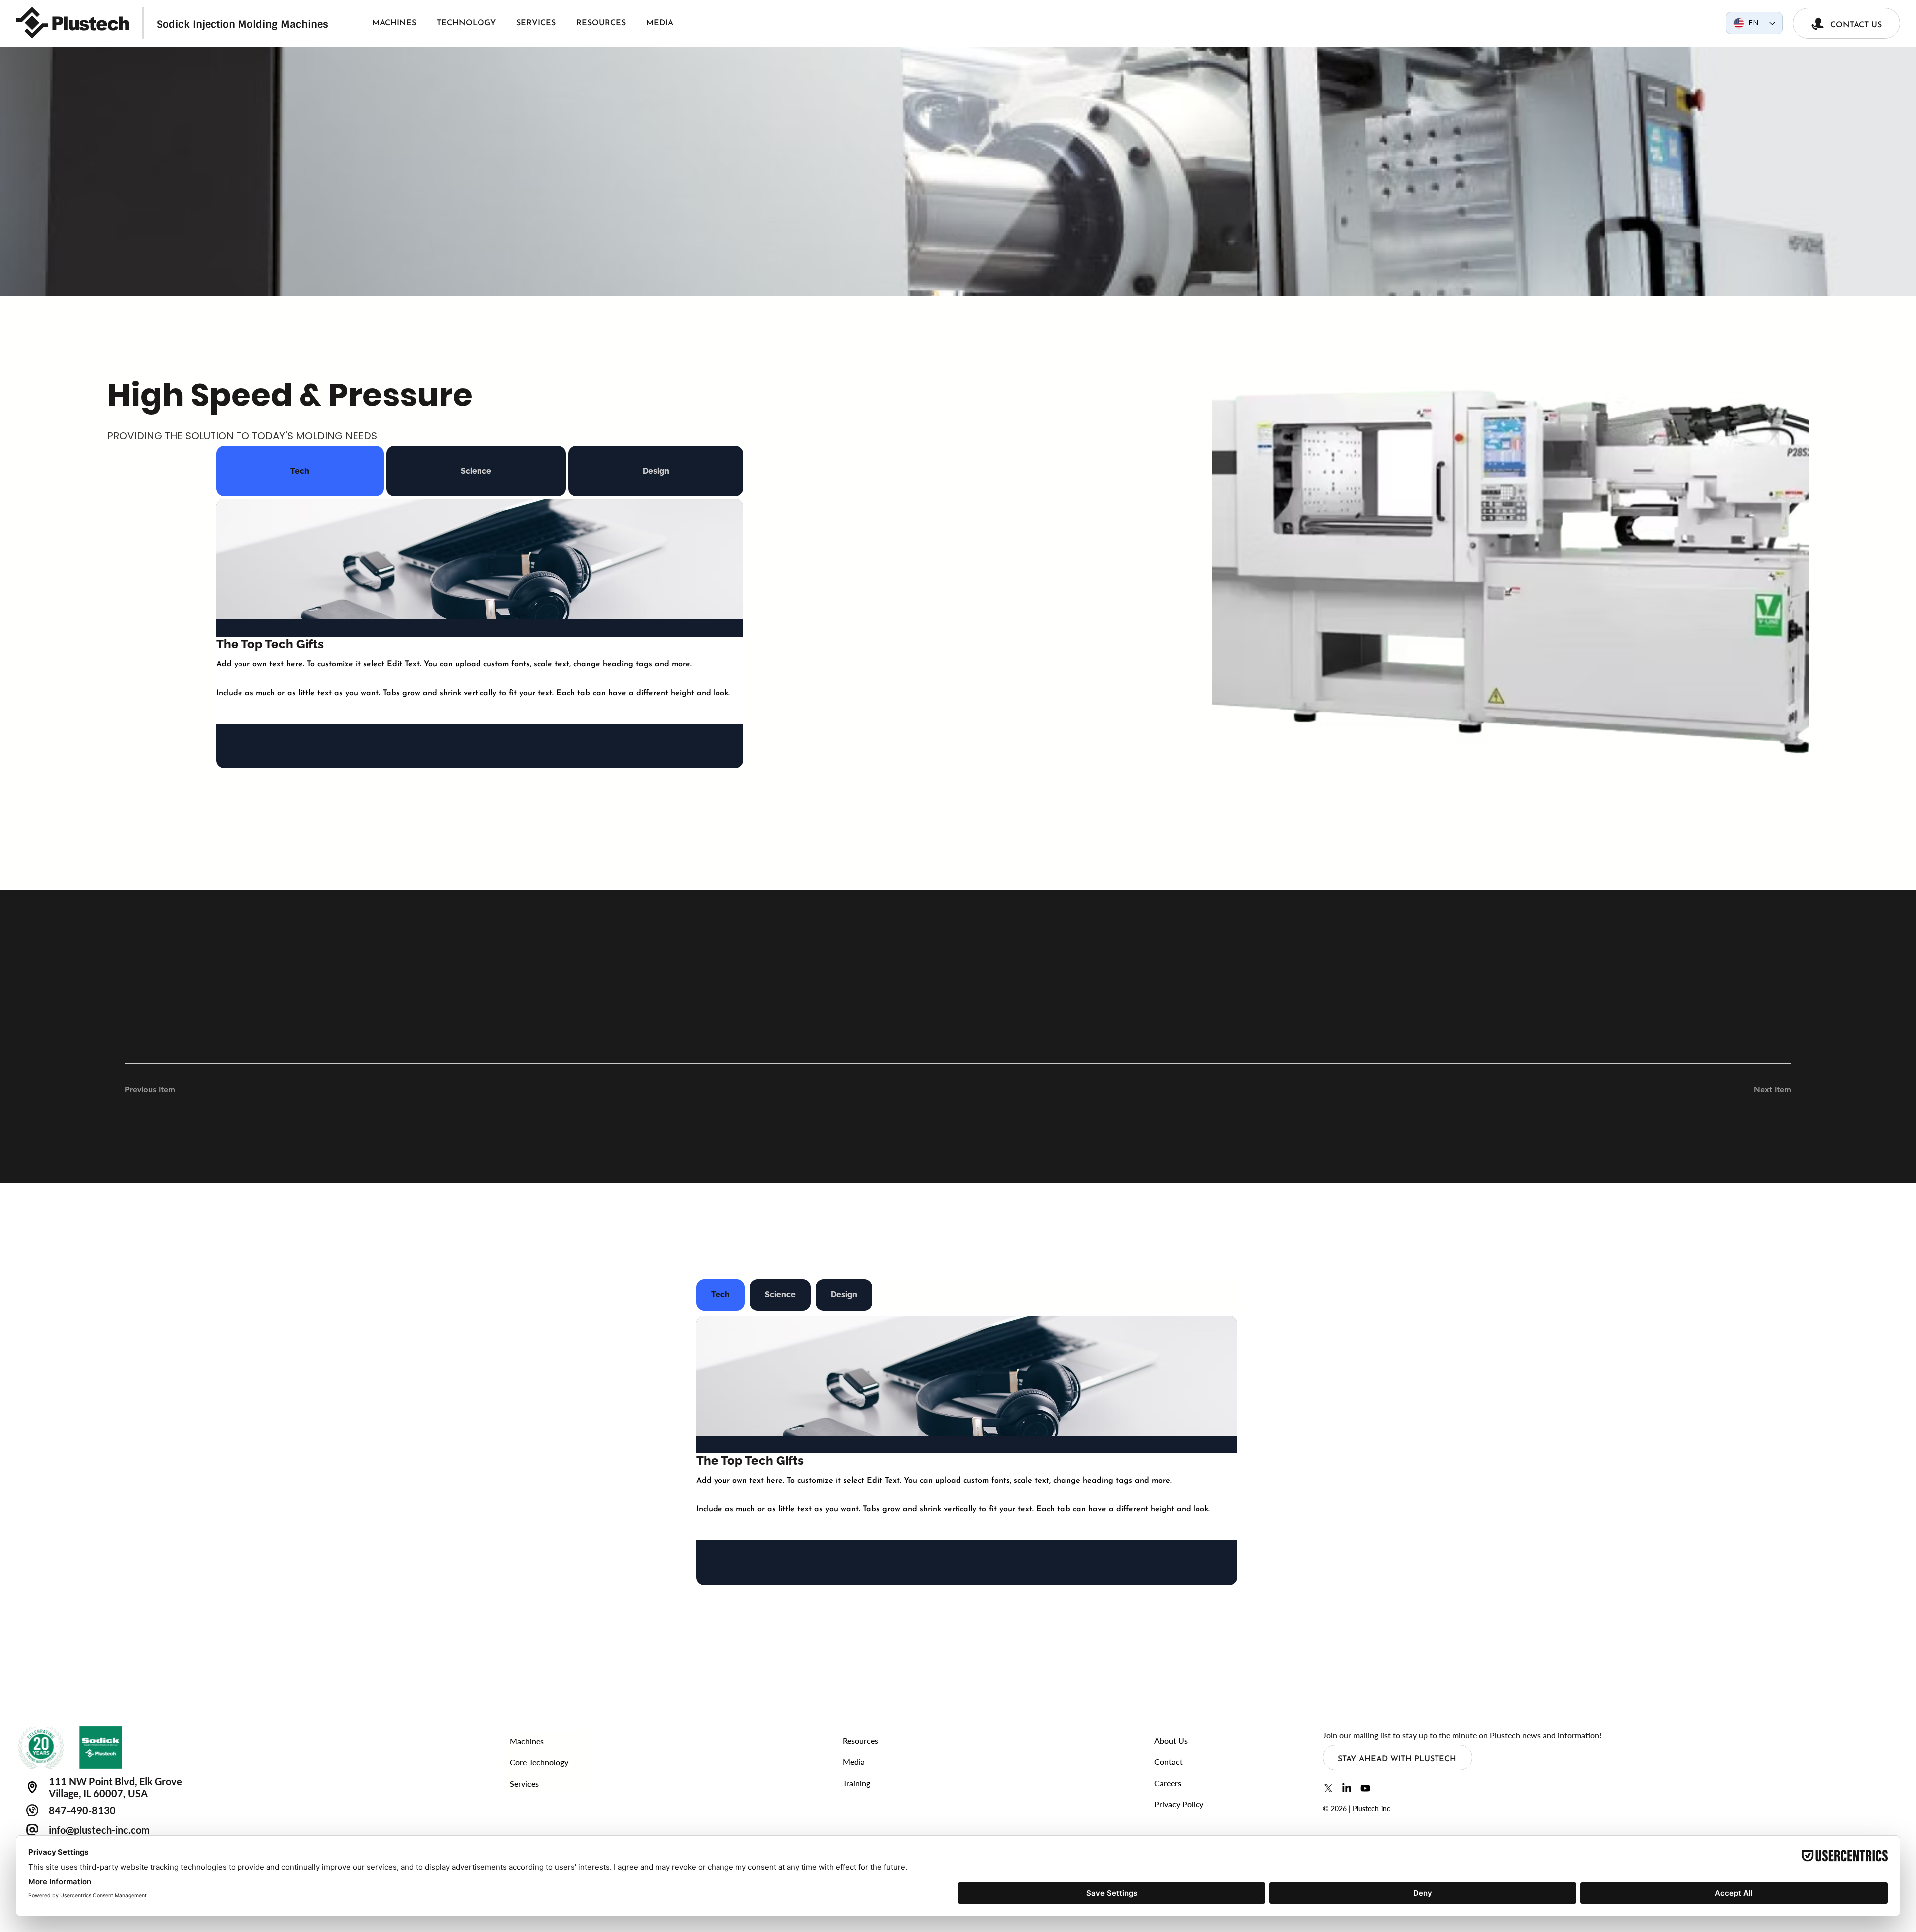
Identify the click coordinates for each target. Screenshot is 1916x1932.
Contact (1168, 1762)
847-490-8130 (82, 1810)
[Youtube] (1365, 1788)
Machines (527, 1741)
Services (524, 1784)
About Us (1171, 1741)
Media (854, 1762)
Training (856, 1783)
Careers (1168, 1783)
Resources (860, 1741)
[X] (1328, 1788)
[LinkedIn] (1347, 1788)
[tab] (300, 471)
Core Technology (539, 1762)
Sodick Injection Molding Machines (242, 24)
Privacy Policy (1179, 1804)
